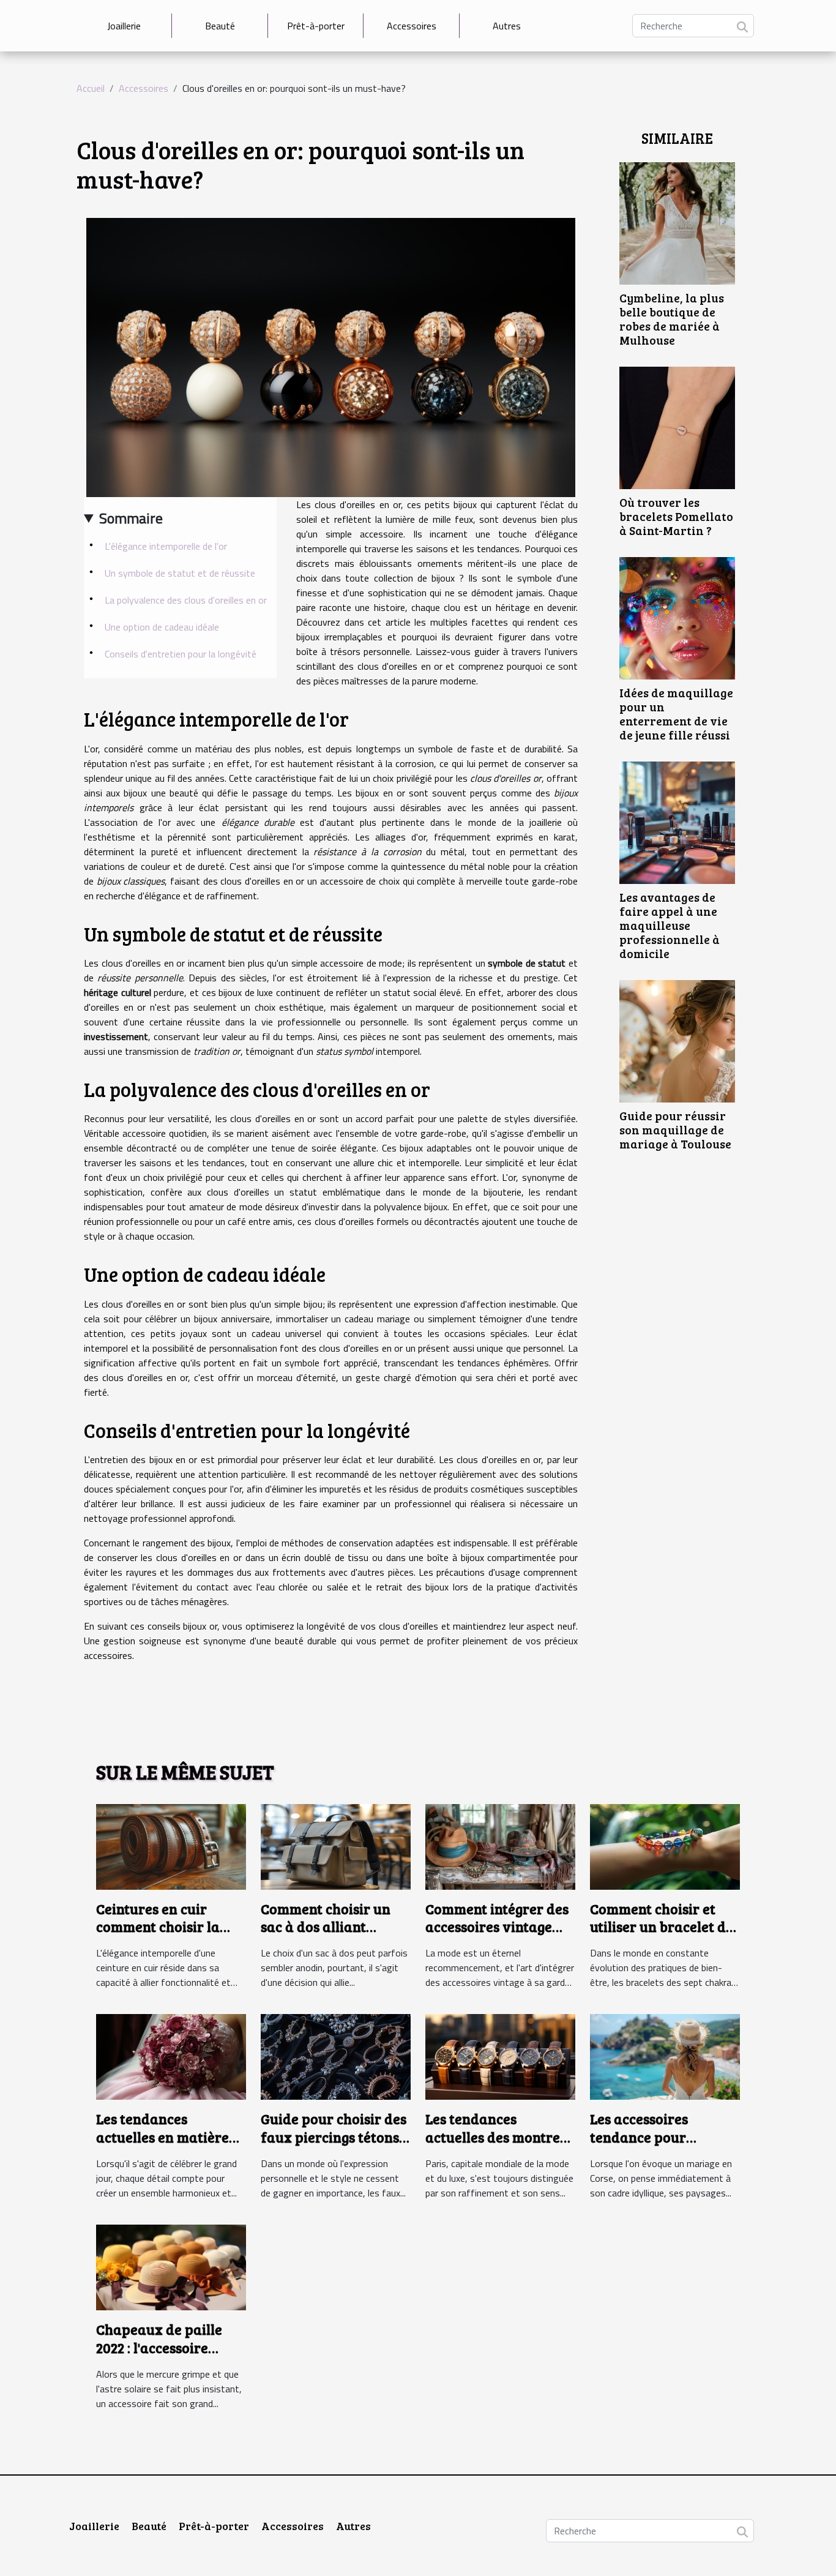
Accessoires (412, 26)
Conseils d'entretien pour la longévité (181, 654)
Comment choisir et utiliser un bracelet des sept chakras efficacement (665, 1936)
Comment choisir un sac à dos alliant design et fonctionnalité (326, 1936)
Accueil (91, 88)
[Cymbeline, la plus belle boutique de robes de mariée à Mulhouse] (677, 222)
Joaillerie (124, 26)
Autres (507, 26)
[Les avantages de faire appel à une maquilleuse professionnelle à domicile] (677, 822)
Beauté (220, 26)
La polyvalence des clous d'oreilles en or (186, 600)
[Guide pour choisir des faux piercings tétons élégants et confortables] (336, 2056)
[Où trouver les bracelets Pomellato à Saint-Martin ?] (677, 427)
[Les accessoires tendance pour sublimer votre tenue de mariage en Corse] (665, 2056)
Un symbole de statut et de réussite (180, 573)
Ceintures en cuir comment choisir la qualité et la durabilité (170, 1927)
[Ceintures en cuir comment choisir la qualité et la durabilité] (171, 1846)
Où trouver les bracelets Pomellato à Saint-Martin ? (676, 516)
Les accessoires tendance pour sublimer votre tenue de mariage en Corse (658, 2146)
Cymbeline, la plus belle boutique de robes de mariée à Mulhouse (672, 319)
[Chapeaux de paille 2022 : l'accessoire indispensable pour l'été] (171, 2266)
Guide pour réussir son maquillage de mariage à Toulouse (675, 1129)
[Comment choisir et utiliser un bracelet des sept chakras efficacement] (665, 1846)
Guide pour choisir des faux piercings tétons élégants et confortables (334, 2146)
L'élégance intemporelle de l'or (166, 546)
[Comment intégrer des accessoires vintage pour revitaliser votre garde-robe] (500, 1846)
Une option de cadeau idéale (162, 627)
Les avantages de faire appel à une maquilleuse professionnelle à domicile (670, 925)
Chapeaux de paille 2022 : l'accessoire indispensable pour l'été (159, 2357)
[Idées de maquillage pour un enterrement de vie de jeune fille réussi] (677, 617)
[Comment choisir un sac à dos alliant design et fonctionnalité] (336, 1846)
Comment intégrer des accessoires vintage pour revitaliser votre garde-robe (497, 1936)
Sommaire (131, 518)
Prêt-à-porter (316, 26)
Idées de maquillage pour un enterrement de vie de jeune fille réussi (676, 713)
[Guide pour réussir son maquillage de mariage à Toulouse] (677, 1040)
